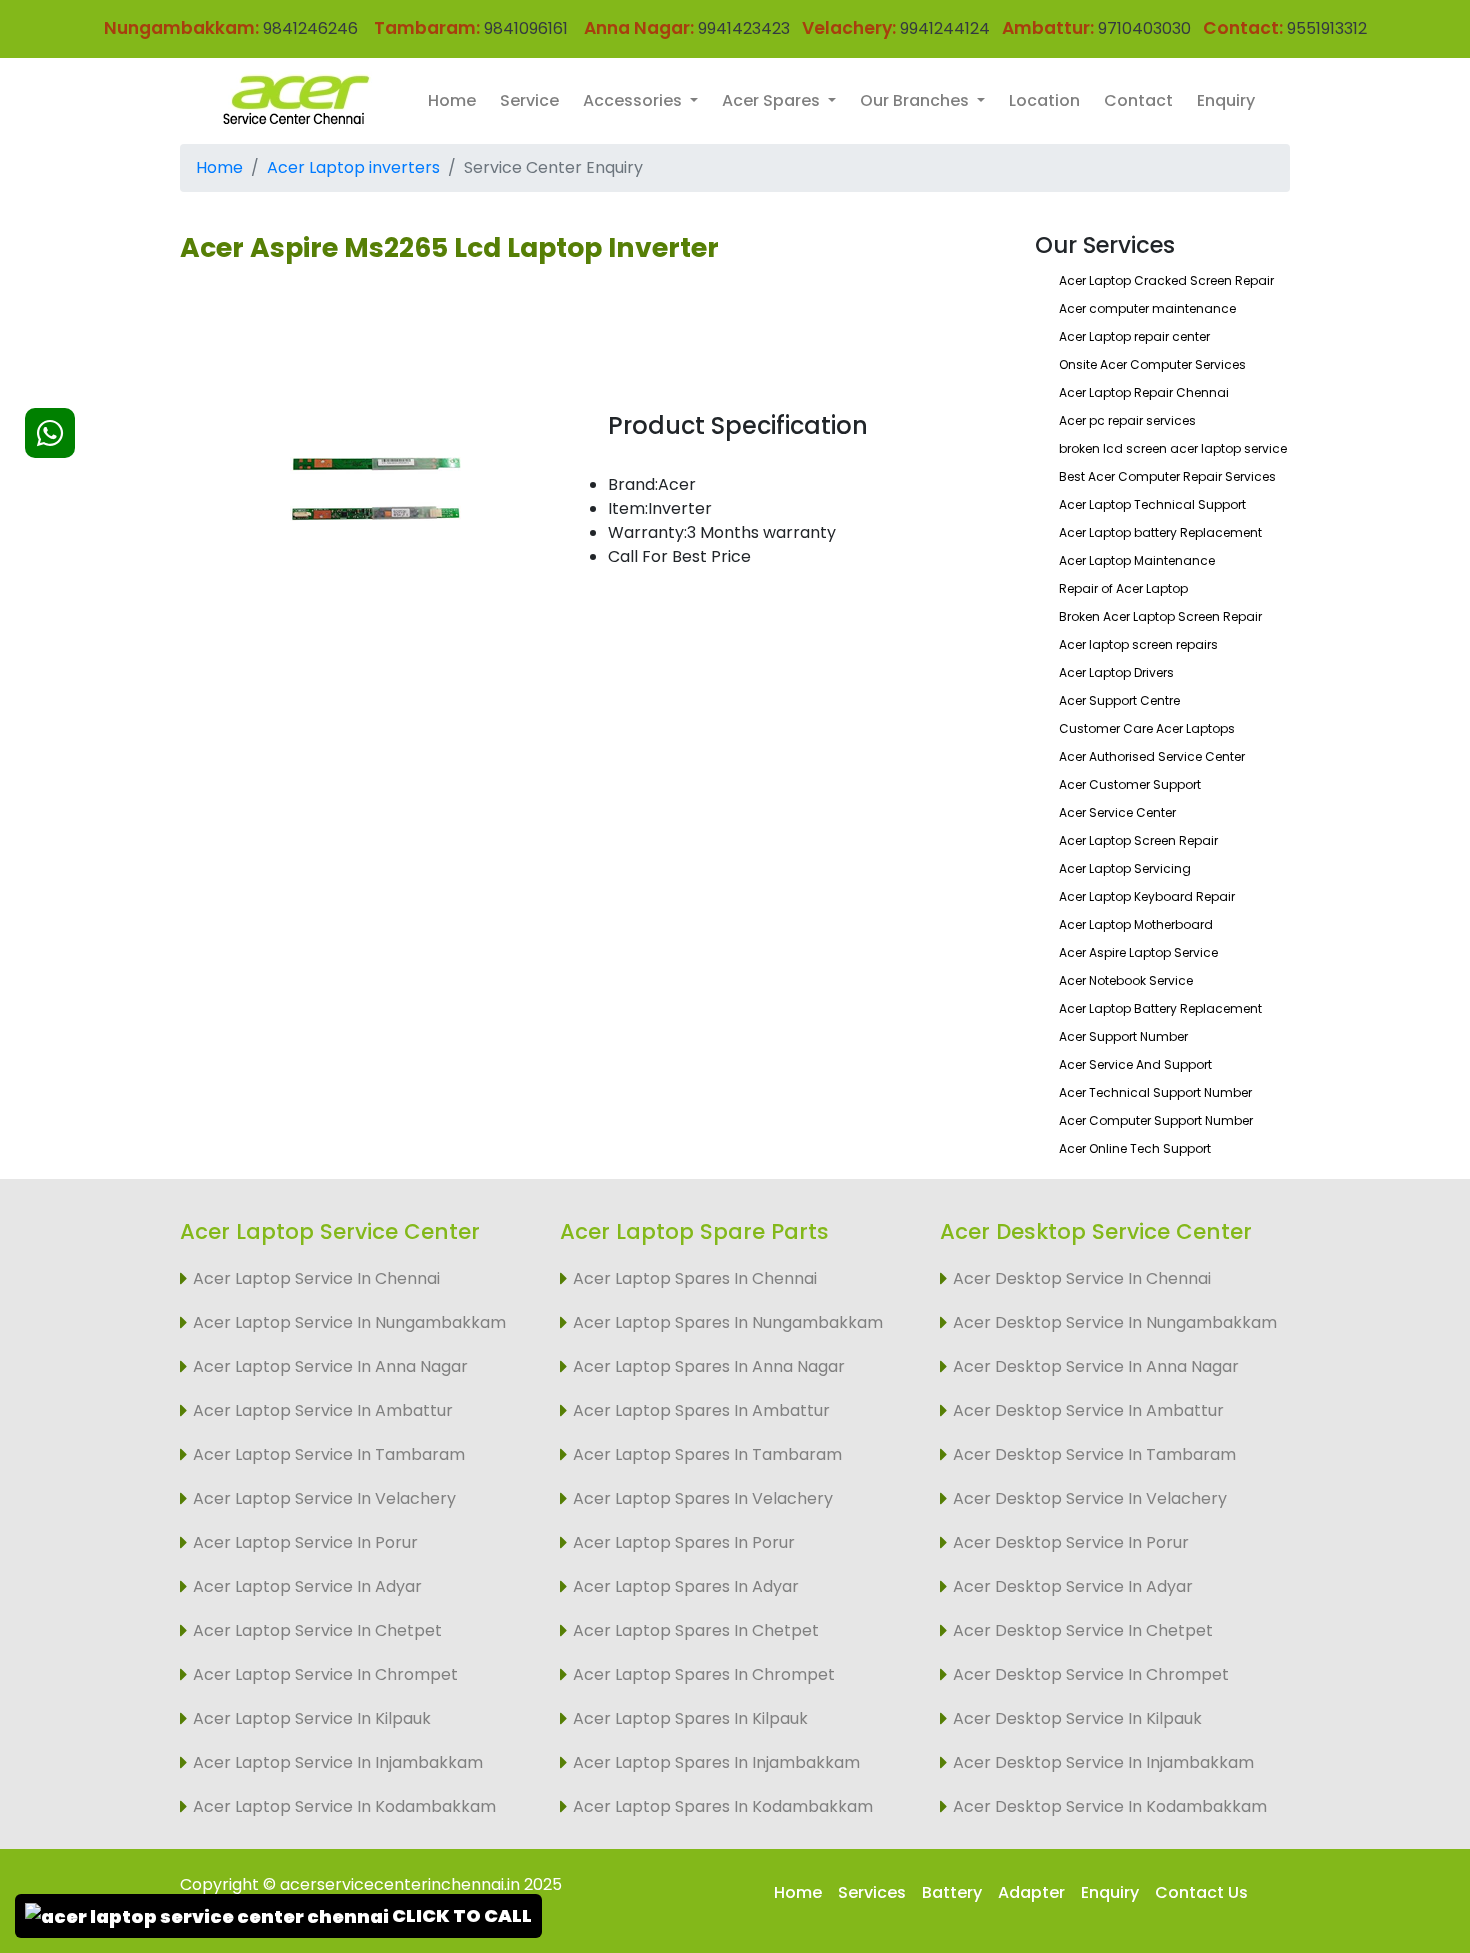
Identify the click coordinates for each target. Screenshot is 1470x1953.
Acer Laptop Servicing (1125, 868)
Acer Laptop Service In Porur (305, 1542)
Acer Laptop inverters (353, 167)
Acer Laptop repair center (1134, 336)
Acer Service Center (1117, 812)
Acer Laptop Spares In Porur (684, 1542)
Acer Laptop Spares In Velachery (703, 1498)
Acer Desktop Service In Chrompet (1091, 1674)
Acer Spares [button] (773, 100)
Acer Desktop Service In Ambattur (1088, 1410)
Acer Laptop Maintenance (1137, 560)
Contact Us (1201, 1892)
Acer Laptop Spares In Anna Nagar (709, 1366)
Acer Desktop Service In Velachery (1090, 1498)
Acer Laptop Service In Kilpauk (312, 1718)
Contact (1138, 100)
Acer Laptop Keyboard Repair (1147, 896)
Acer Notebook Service (1126, 980)
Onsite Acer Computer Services (1152, 364)
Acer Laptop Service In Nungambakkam (349, 1322)
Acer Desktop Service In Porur (1071, 1542)
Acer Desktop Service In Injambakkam (1103, 1762)
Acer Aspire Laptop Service (1138, 952)
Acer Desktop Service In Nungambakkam (1115, 1322)
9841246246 (308, 28)
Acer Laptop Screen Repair (1138, 840)
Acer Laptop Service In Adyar (307, 1586)
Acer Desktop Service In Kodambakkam (1110, 1806)
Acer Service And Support (1135, 1064)
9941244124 (943, 28)
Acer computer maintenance (1147, 308)
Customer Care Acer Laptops (1147, 728)
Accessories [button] (634, 100)
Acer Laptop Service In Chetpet (317, 1630)
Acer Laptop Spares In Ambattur (701, 1410)
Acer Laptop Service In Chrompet (325, 1674)
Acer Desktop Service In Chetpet (1083, 1630)
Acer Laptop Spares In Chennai (695, 1278)
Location (1044, 100)
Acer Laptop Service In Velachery (324, 1498)
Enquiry (1226, 100)
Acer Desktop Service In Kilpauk (1077, 1718)
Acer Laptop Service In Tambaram (329, 1454)
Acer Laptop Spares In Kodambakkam (723, 1806)
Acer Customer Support (1130, 784)
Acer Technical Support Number (1155, 1092)
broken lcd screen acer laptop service (1173, 448)
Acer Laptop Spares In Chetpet (696, 1630)
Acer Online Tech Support (1135, 1148)
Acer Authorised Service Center (1152, 756)
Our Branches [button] (916, 100)
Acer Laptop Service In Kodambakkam (344, 1806)
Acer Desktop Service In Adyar (1073, 1586)
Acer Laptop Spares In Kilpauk (690, 1718)
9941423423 (744, 28)
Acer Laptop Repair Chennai (1144, 392)
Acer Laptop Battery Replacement (1160, 1008)
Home (452, 100)
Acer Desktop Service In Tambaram (1094, 1454)
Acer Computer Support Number (1156, 1120)
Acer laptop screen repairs (1138, 644)
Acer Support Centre (1119, 700)
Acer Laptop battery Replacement (1160, 532)
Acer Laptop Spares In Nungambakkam (728, 1322)
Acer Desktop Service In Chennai (1082, 1278)
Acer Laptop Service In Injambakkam (338, 1762)
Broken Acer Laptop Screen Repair (1160, 616)
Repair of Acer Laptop (1123, 588)
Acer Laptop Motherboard (1136, 924)
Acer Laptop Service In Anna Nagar (330, 1366)
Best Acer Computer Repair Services (1167, 476)
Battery (952, 1892)
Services (872, 1892)
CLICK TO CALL (460, 1915)
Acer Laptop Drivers (1116, 672)
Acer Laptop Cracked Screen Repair (1166, 280)
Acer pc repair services (1127, 420)
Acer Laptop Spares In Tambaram (707, 1454)
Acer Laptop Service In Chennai (316, 1278)
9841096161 (526, 28)
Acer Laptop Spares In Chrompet (704, 1674)
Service (529, 100)
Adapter (1031, 1892)
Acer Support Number (1123, 1036)
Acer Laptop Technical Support (1152, 504)
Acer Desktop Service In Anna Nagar (1096, 1366)
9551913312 (1327, 28)
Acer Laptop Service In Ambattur (323, 1410)
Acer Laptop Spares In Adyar (686, 1586)
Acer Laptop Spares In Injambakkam (716, 1762)
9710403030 (1144, 28)
